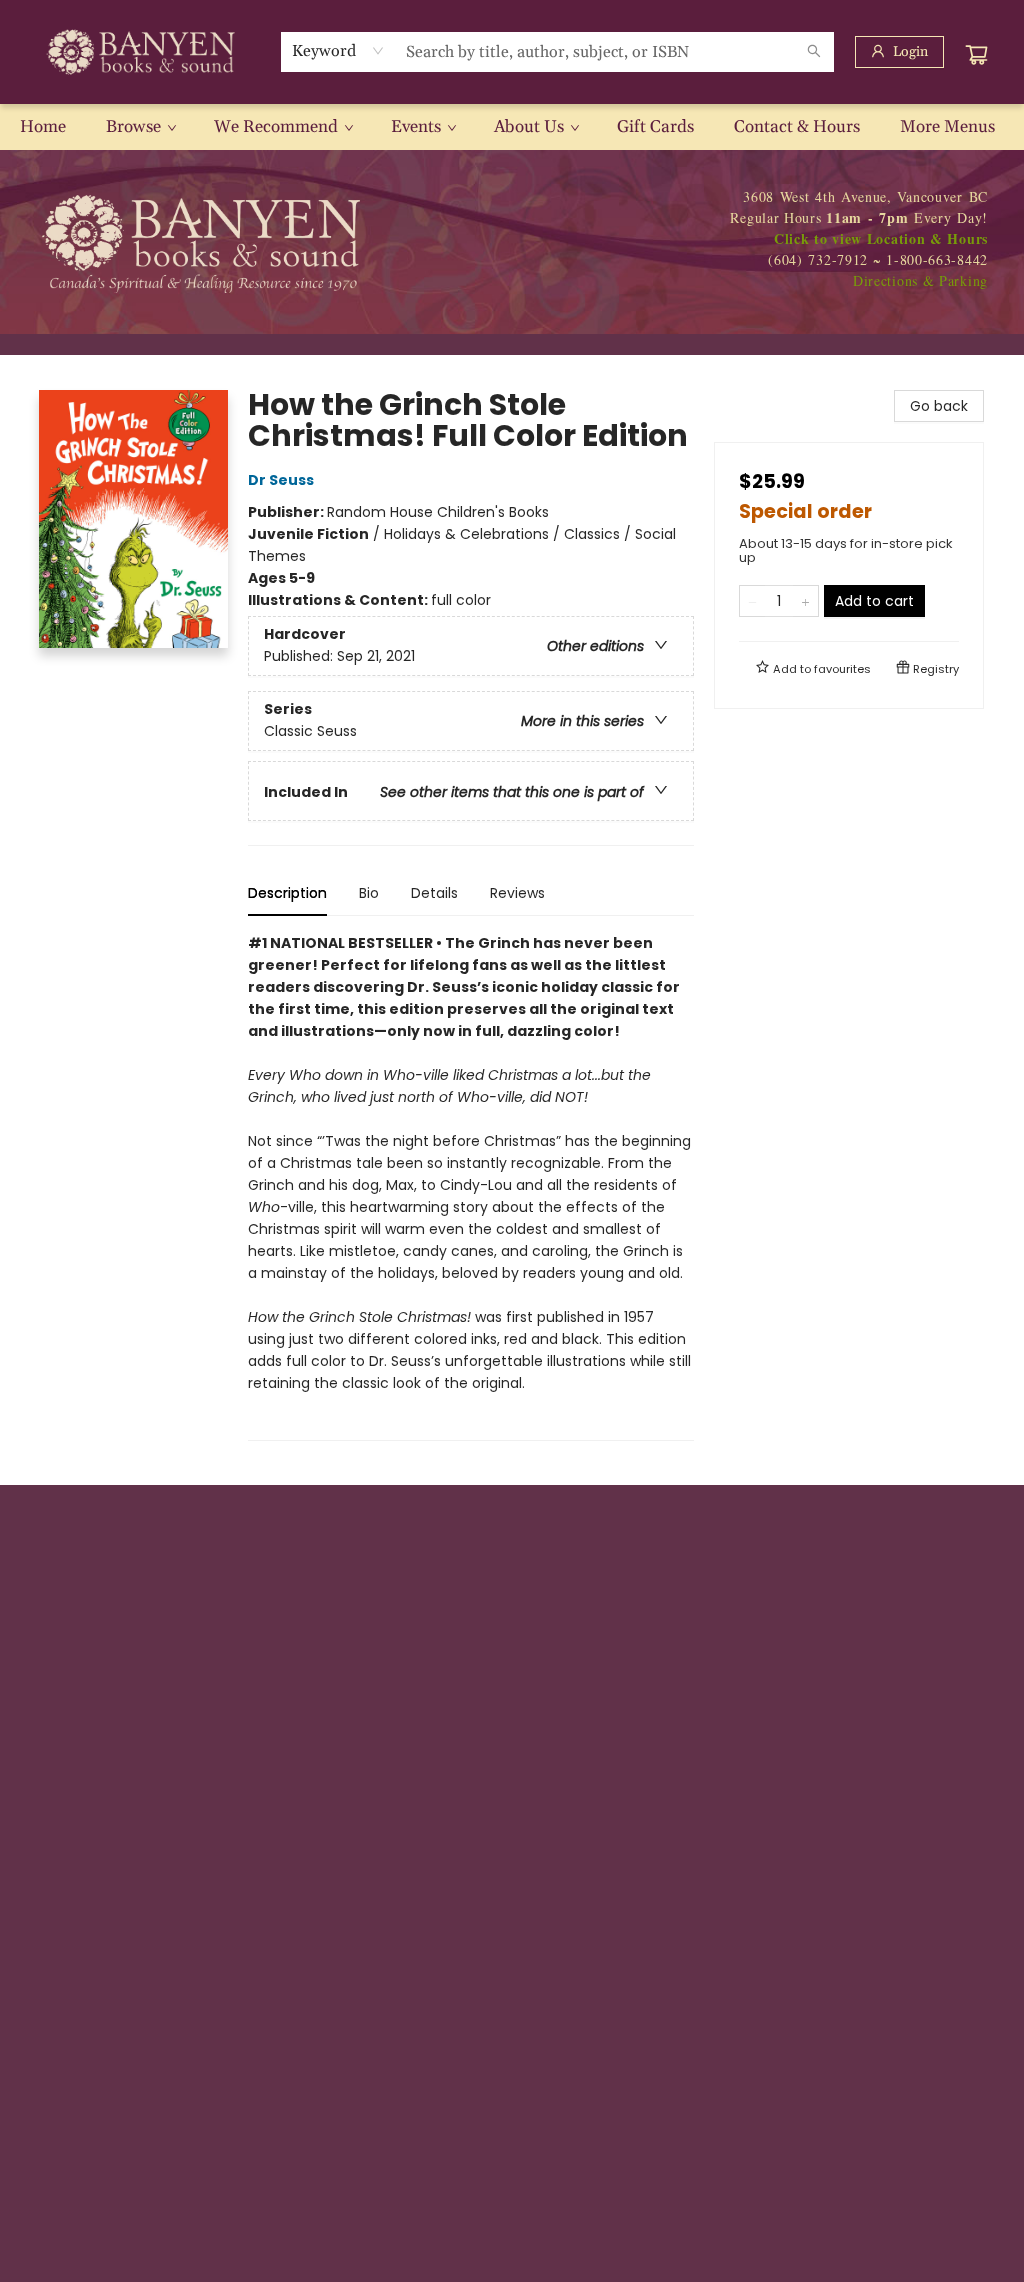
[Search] (814, 52)
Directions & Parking (920, 280)
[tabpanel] (471, 1186)
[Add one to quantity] (805, 601)
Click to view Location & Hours (881, 238)
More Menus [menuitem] (947, 127)
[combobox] (338, 51)
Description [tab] (287, 893)
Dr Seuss (281, 480)
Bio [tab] (369, 893)
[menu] (512, 127)
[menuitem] (43, 127)
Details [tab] (434, 893)
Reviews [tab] (517, 893)
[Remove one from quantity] (752, 601)
